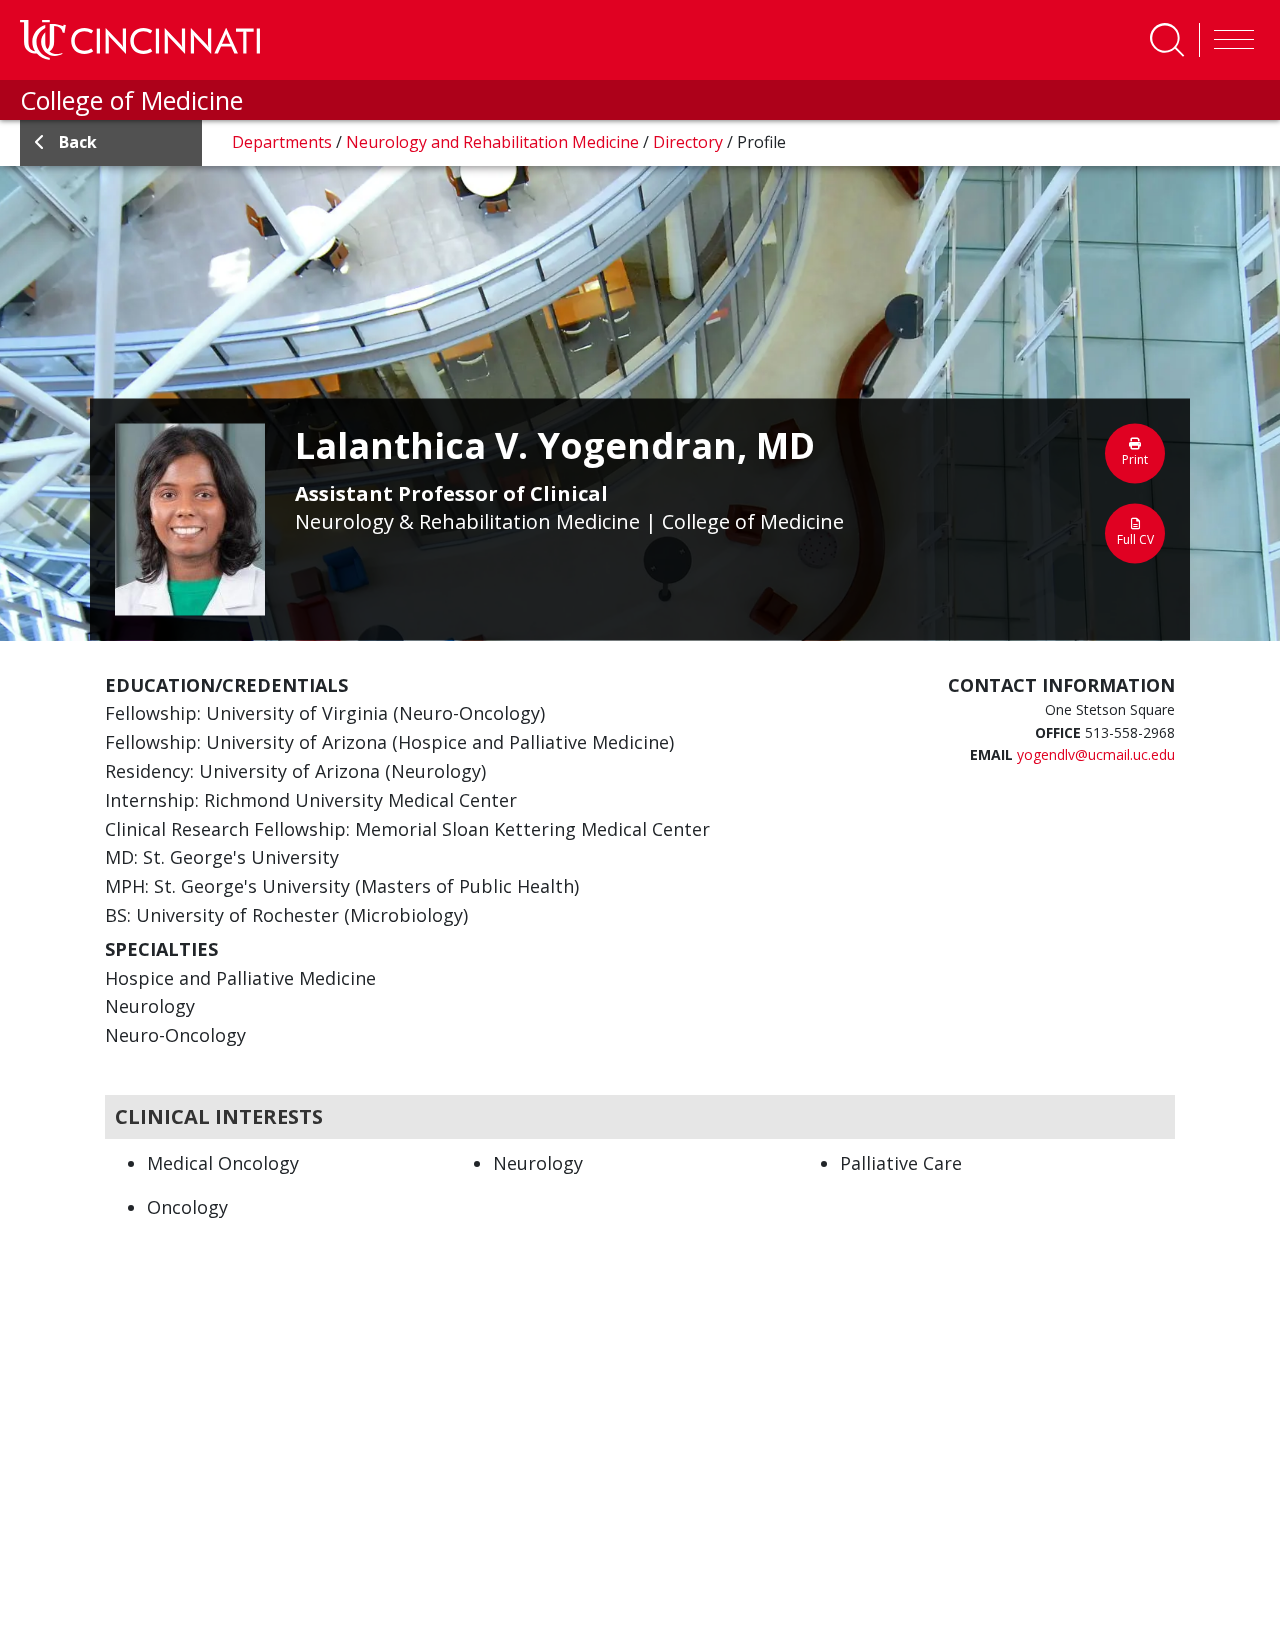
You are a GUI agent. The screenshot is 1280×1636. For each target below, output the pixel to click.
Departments (284, 142)
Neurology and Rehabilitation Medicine (494, 142)
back (78, 142)
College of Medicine (131, 100)
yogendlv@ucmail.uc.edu (1096, 754)
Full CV (1135, 538)
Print (1135, 458)
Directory (690, 142)
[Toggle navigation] (1229, 40)
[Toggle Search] (1167, 40)
